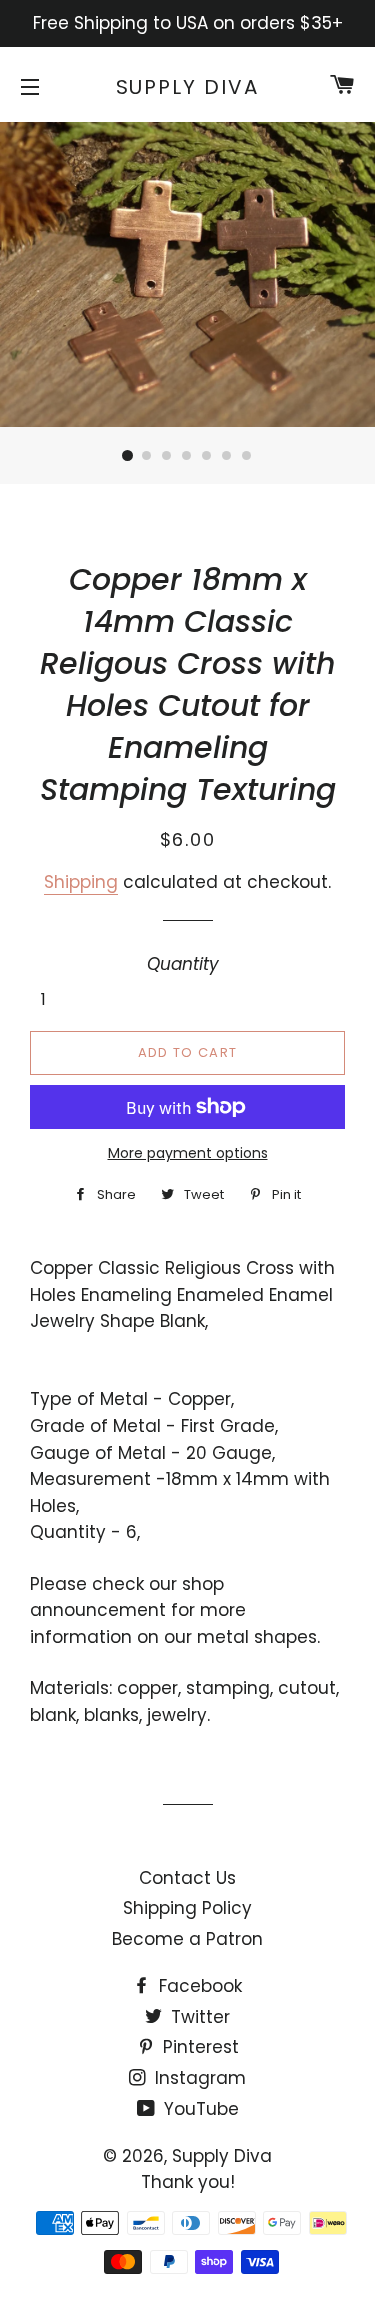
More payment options (188, 1153)
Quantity (183, 964)
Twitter (198, 2017)
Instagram (198, 2078)
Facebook (198, 1986)
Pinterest (198, 2047)
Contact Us (187, 1878)
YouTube (199, 2109)
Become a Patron (187, 1939)
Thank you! (188, 2182)
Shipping (81, 882)
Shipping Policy (187, 1908)
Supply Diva (188, 87)
